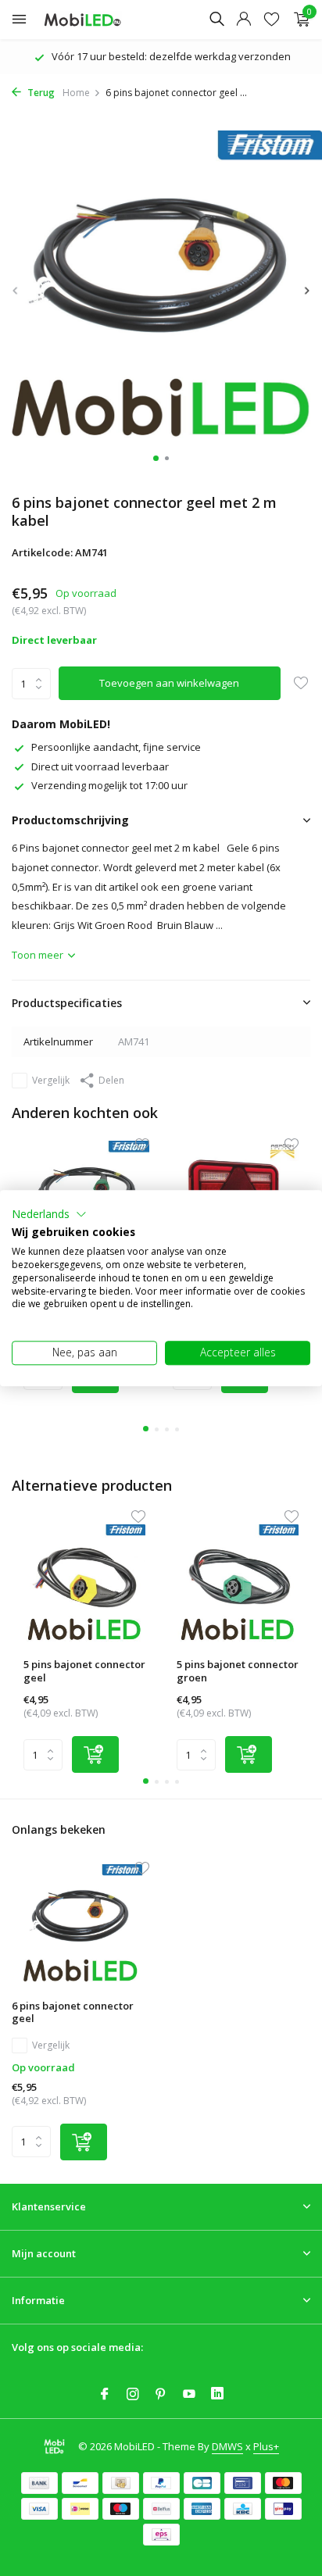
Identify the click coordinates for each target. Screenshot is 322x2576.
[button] (49, 1214)
